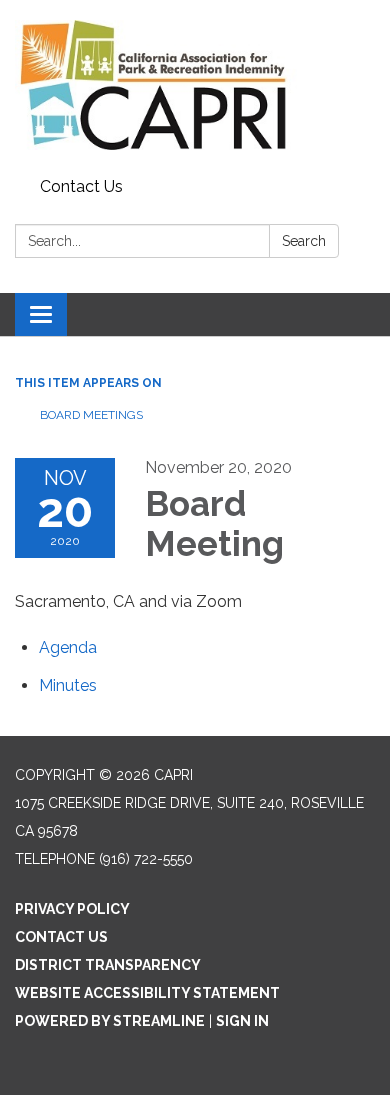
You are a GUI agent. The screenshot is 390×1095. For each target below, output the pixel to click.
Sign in (242, 1021)
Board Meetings (91, 415)
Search (304, 241)
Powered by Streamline (110, 1021)
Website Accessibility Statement (147, 993)
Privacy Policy (72, 909)
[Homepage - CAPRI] (195, 85)
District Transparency (108, 965)
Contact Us (81, 186)
